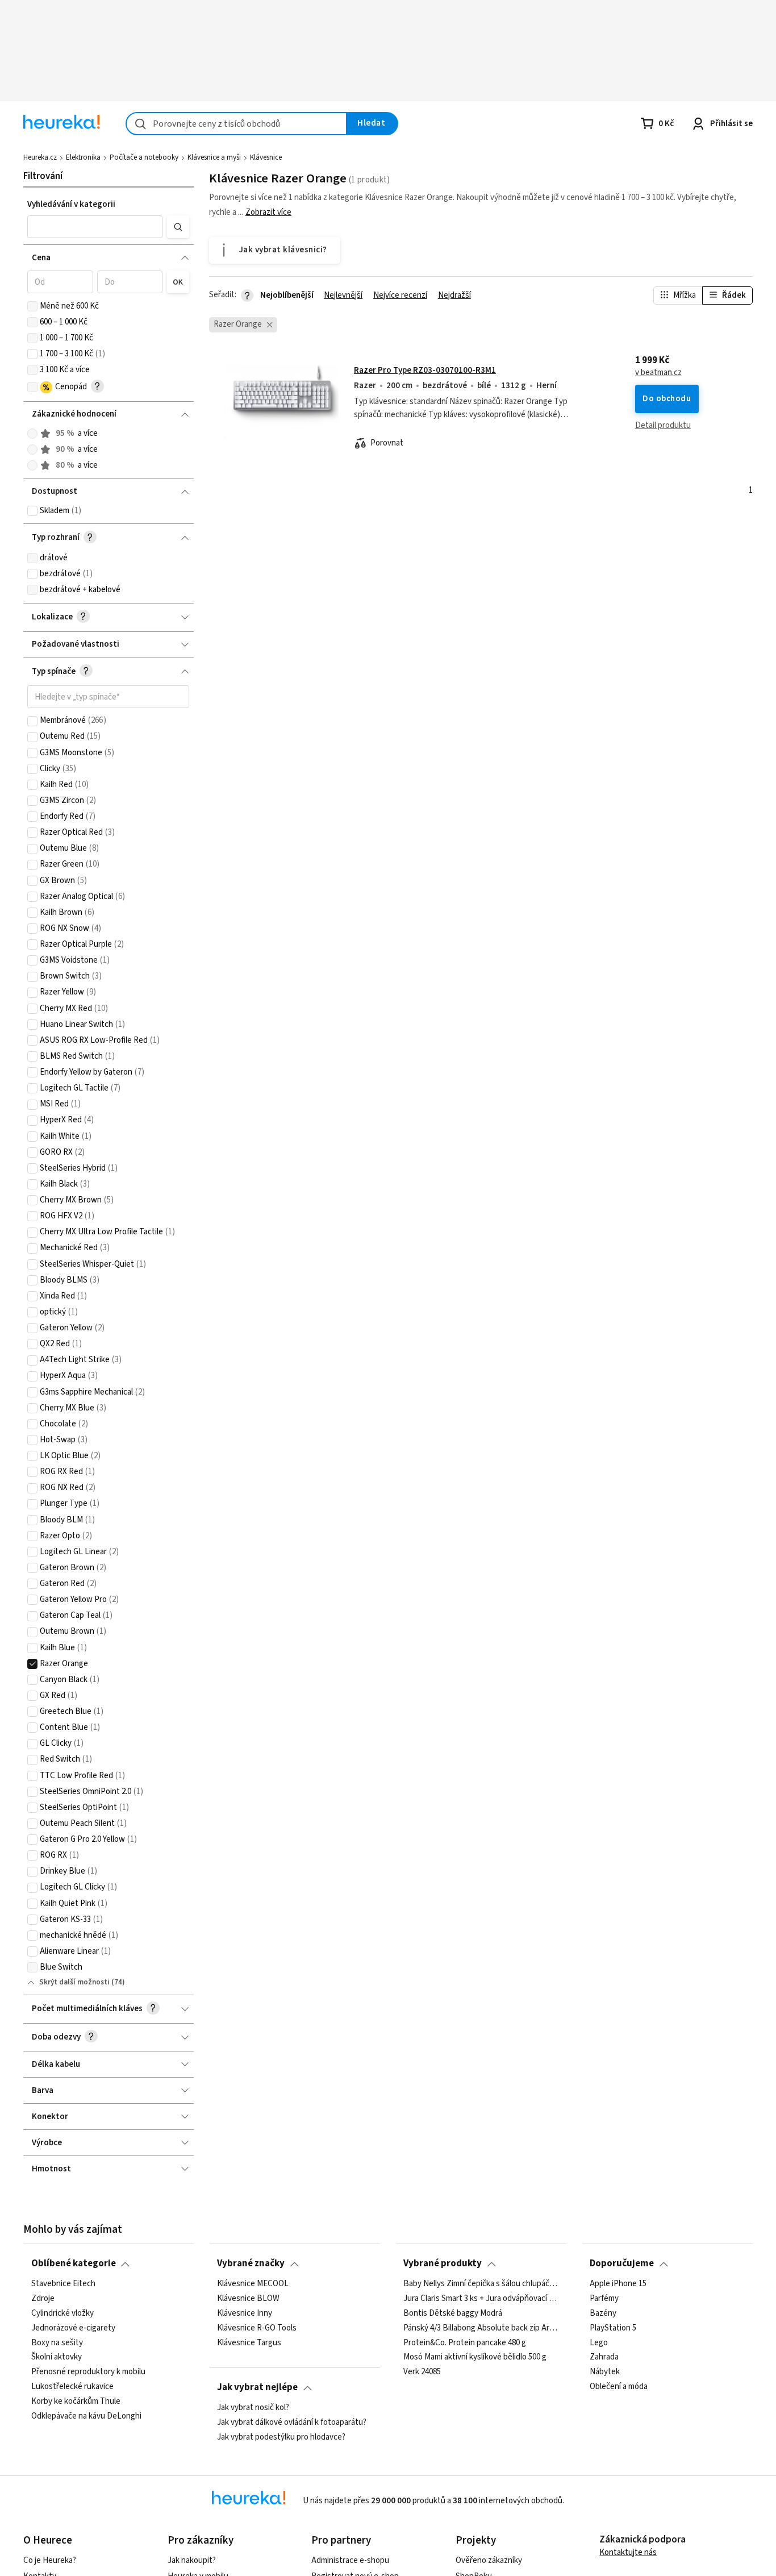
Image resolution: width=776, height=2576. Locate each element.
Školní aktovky (57, 2357)
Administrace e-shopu (350, 2560)
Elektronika (83, 157)
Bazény (603, 2313)
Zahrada (604, 2357)
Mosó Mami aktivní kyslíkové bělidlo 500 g (475, 2357)
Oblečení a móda (619, 2387)
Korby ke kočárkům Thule (76, 2402)
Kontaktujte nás (628, 2552)
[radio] (32, 434)
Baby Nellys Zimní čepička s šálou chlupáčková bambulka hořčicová (481, 2284)
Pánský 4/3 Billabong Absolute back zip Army (481, 2328)
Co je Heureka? (50, 2560)
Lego (599, 2342)
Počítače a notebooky (144, 157)
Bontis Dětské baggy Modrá (453, 2313)
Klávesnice (266, 157)
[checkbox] (32, 306)
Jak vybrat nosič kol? (253, 2408)
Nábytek (605, 2372)
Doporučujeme (622, 2263)
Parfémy (604, 2299)
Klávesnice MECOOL (253, 2284)
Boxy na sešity (57, 2342)
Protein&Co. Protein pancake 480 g (465, 2342)
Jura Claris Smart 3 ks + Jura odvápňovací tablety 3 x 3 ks (481, 2299)
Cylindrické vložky (62, 2313)
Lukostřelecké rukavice (72, 2387)
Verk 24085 (422, 2372)
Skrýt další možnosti (74, 1982)
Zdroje (43, 2299)
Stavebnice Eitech (63, 2284)
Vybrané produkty (443, 2263)
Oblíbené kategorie (74, 2263)
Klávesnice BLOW (248, 2299)
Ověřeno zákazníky (489, 2560)
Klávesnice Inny (245, 2313)
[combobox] (236, 124)
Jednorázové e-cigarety (73, 2328)
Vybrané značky (251, 2263)
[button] (95, 227)
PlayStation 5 (613, 2328)
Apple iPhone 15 (618, 2284)
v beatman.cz (658, 373)
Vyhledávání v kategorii (71, 204)
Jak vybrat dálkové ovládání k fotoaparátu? (292, 2423)
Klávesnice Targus (249, 2342)
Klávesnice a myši (214, 157)
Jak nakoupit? (192, 2560)
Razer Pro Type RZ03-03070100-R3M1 (425, 370)
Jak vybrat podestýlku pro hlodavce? (281, 2437)
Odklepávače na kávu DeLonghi (86, 2416)
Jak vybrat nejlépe (257, 2387)
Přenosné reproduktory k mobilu (88, 2372)
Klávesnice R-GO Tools (257, 2328)
